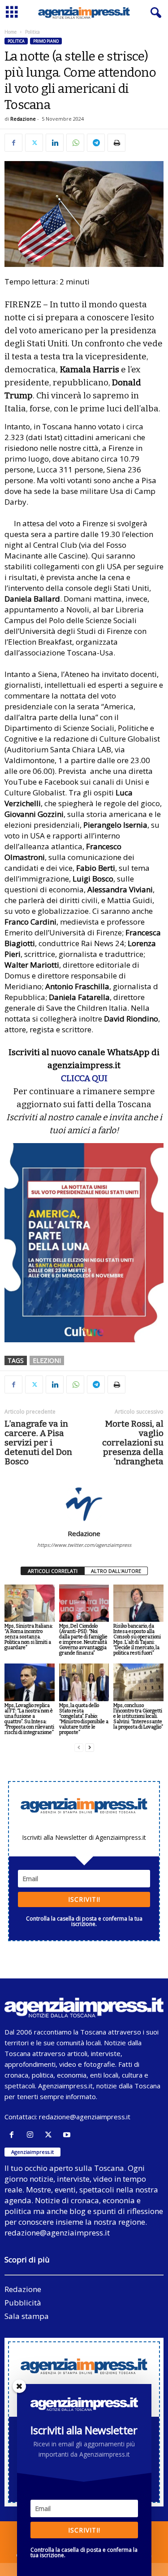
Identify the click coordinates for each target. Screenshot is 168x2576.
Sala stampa (27, 2316)
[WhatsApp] (75, 143)
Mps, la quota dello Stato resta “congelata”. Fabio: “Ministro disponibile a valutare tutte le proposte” (84, 1719)
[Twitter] (34, 143)
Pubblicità (23, 2303)
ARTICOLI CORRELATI (53, 1571)
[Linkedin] (55, 143)
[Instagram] (32, 2135)
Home (11, 32)
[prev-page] (79, 1748)
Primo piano (46, 41)
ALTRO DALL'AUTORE (116, 1571)
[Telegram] (96, 143)
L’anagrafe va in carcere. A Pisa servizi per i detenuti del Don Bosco (38, 1443)
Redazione (23, 119)
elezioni (47, 1360)
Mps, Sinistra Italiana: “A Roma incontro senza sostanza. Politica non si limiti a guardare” (29, 1637)
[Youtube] (68, 2135)
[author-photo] (84, 1503)
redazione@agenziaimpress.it (85, 2117)
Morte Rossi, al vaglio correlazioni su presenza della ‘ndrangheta (133, 1443)
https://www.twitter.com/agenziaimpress (84, 1545)
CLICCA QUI (84, 1078)
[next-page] (90, 1748)
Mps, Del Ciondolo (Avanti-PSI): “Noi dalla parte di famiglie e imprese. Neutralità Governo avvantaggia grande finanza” (83, 1639)
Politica (16, 41)
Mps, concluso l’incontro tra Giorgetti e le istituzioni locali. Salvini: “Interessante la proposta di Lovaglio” (138, 1716)
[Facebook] (13, 143)
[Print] (116, 143)
